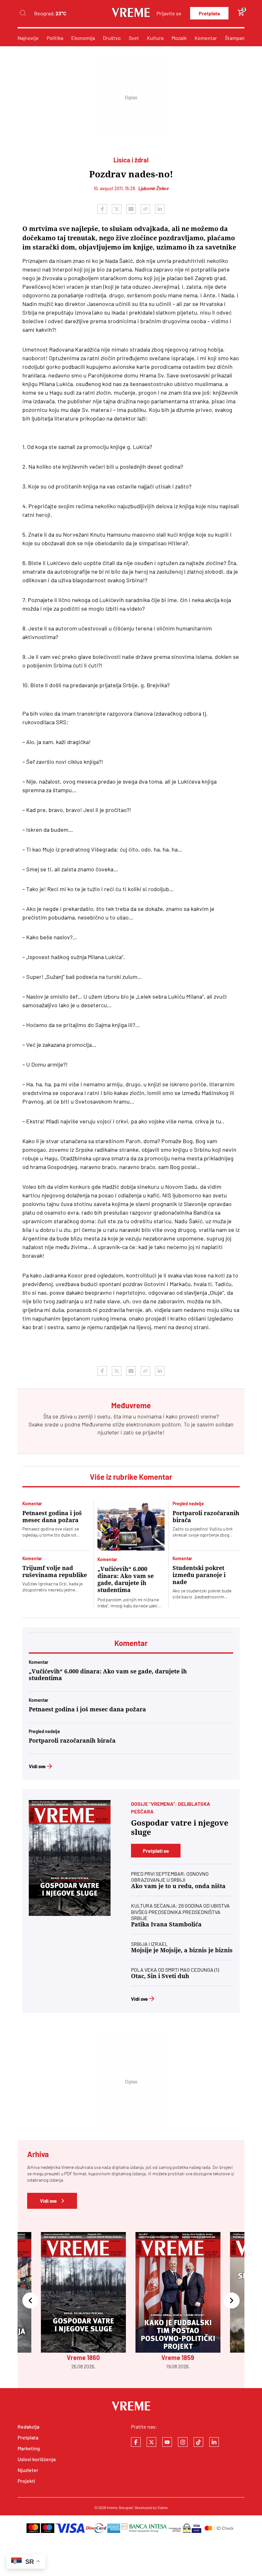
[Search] (23, 13)
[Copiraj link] (145, 209)
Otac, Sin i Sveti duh (160, 1976)
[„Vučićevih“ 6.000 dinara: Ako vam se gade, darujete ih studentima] (131, 1525)
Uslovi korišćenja (37, 2459)
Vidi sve (37, 1766)
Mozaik (179, 38)
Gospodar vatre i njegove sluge (180, 1828)
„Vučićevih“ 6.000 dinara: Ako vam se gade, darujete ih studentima (126, 1579)
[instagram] (183, 2442)
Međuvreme (96, 1424)
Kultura (155, 38)
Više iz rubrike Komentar (131, 1477)
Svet (134, 38)
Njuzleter (28, 2470)
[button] (30, 2301)
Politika (55, 38)
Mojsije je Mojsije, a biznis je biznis (182, 1950)
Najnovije (28, 38)
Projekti (26, 2481)
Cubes (163, 2507)
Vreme (112, 2507)
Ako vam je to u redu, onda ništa (178, 1886)
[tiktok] (198, 2442)
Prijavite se (169, 13)
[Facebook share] (102, 209)
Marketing (29, 2448)
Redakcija (28, 2427)
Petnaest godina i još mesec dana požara (52, 1517)
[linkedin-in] (214, 2442)
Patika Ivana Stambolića (166, 1924)
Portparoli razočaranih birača (206, 1517)
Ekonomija (83, 38)
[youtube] (167, 2442)
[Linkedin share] (160, 209)
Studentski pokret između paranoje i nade (199, 1575)
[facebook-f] (136, 2442)
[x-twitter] (151, 2442)
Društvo (112, 38)
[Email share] (131, 209)
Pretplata (209, 13)
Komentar (206, 38)
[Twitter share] (117, 209)
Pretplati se (156, 1851)
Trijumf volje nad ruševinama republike (55, 1571)
